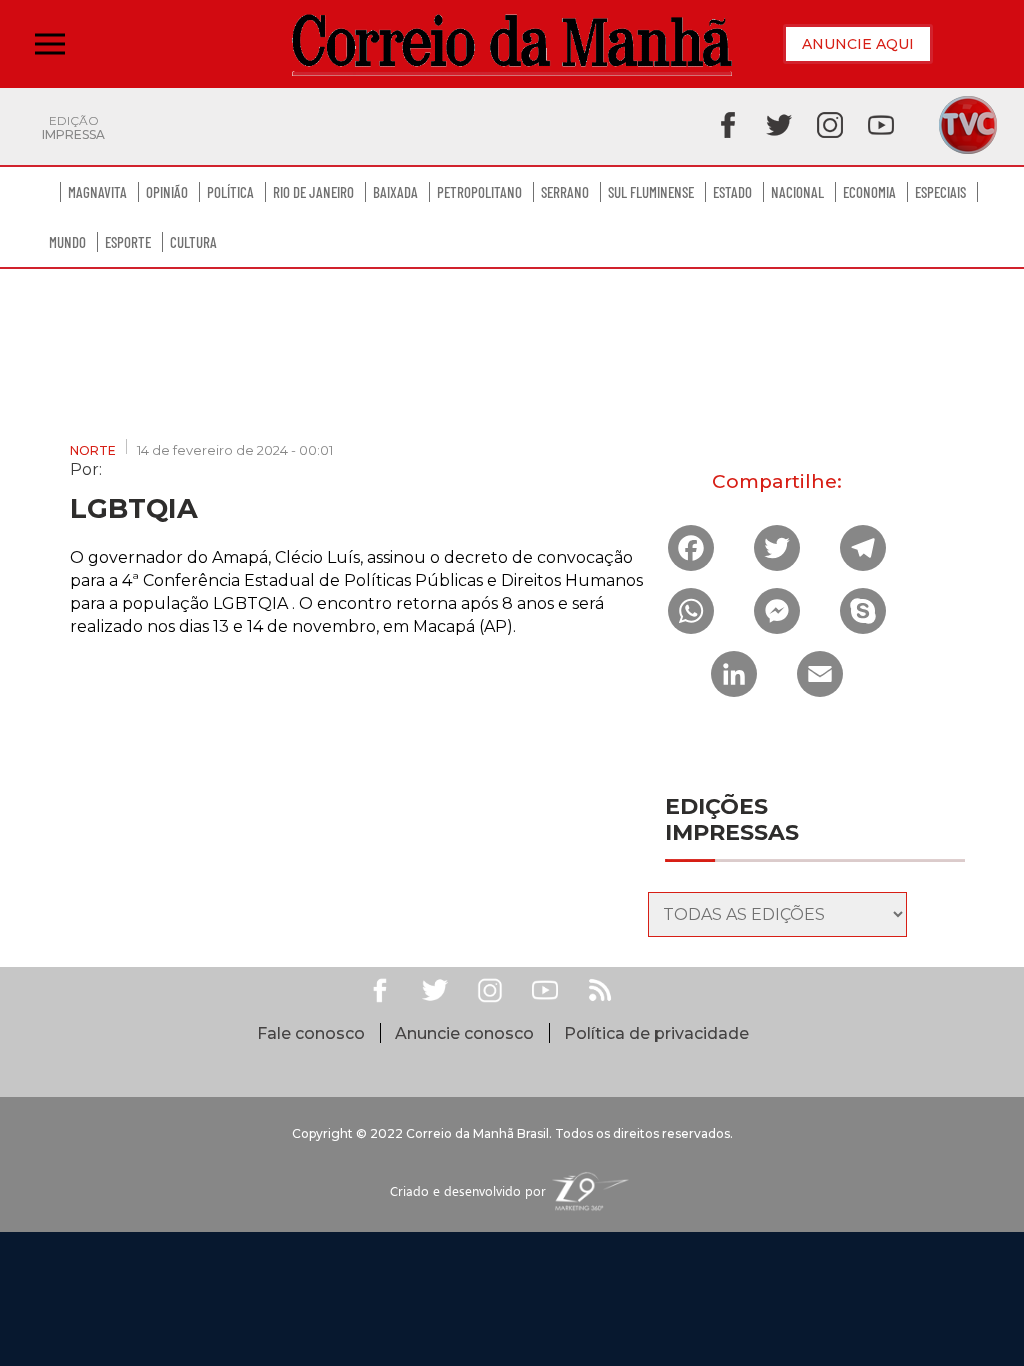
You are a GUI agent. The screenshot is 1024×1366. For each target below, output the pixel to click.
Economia (869, 192)
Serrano (565, 192)
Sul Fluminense (651, 192)
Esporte (128, 242)
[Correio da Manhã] (512, 44)
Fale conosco (311, 1033)
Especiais (940, 192)
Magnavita (97, 192)
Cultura (193, 242)
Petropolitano (479, 192)
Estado (732, 192)
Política (230, 192)
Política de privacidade (656, 1033)
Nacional (797, 192)
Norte (93, 450)
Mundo (67, 242)
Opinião (167, 192)
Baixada (395, 192)
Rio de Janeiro (313, 192)
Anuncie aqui (858, 44)
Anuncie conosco (464, 1033)
